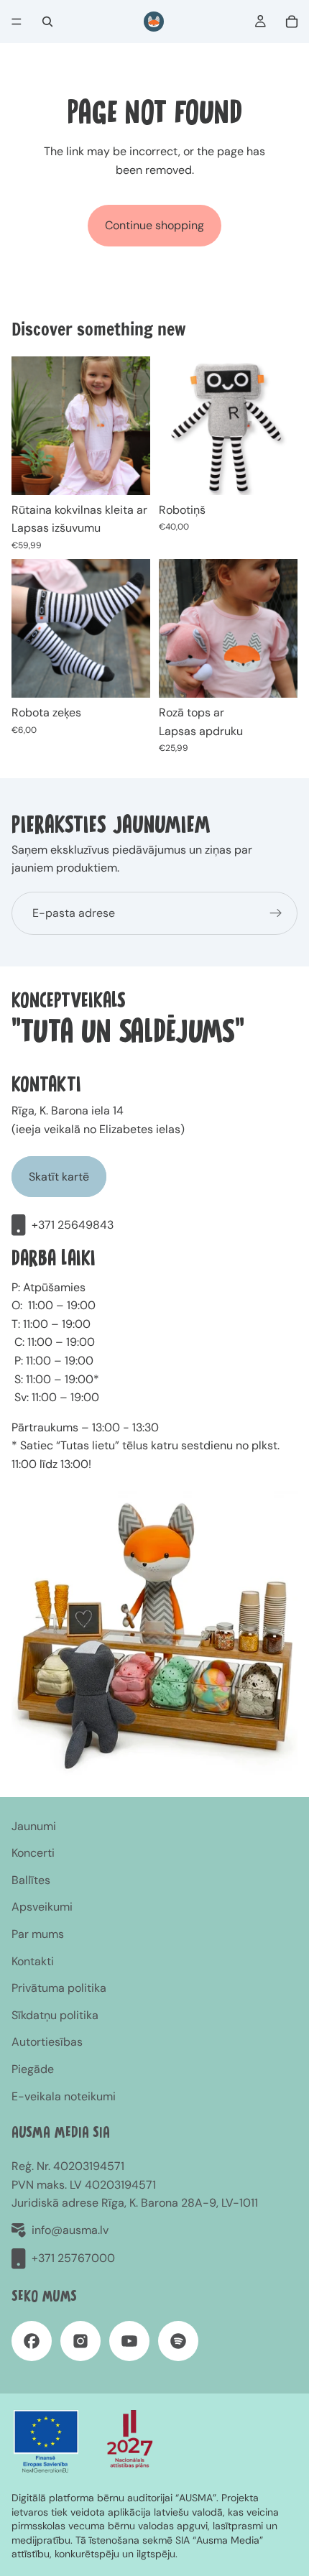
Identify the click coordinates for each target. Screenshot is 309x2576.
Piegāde (33, 2069)
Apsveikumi (42, 1907)
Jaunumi (34, 1826)
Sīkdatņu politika (55, 2015)
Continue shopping (154, 225)
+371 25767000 (73, 2258)
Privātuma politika (59, 1988)
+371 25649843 (73, 1225)
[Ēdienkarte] (17, 22)
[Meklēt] (47, 22)
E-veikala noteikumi (64, 2096)
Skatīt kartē (59, 1177)
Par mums (38, 1934)
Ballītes (31, 1880)
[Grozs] (292, 22)
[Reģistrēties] (276, 913)
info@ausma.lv (70, 2230)
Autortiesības (47, 2042)
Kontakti (33, 1961)
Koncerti (33, 1853)
